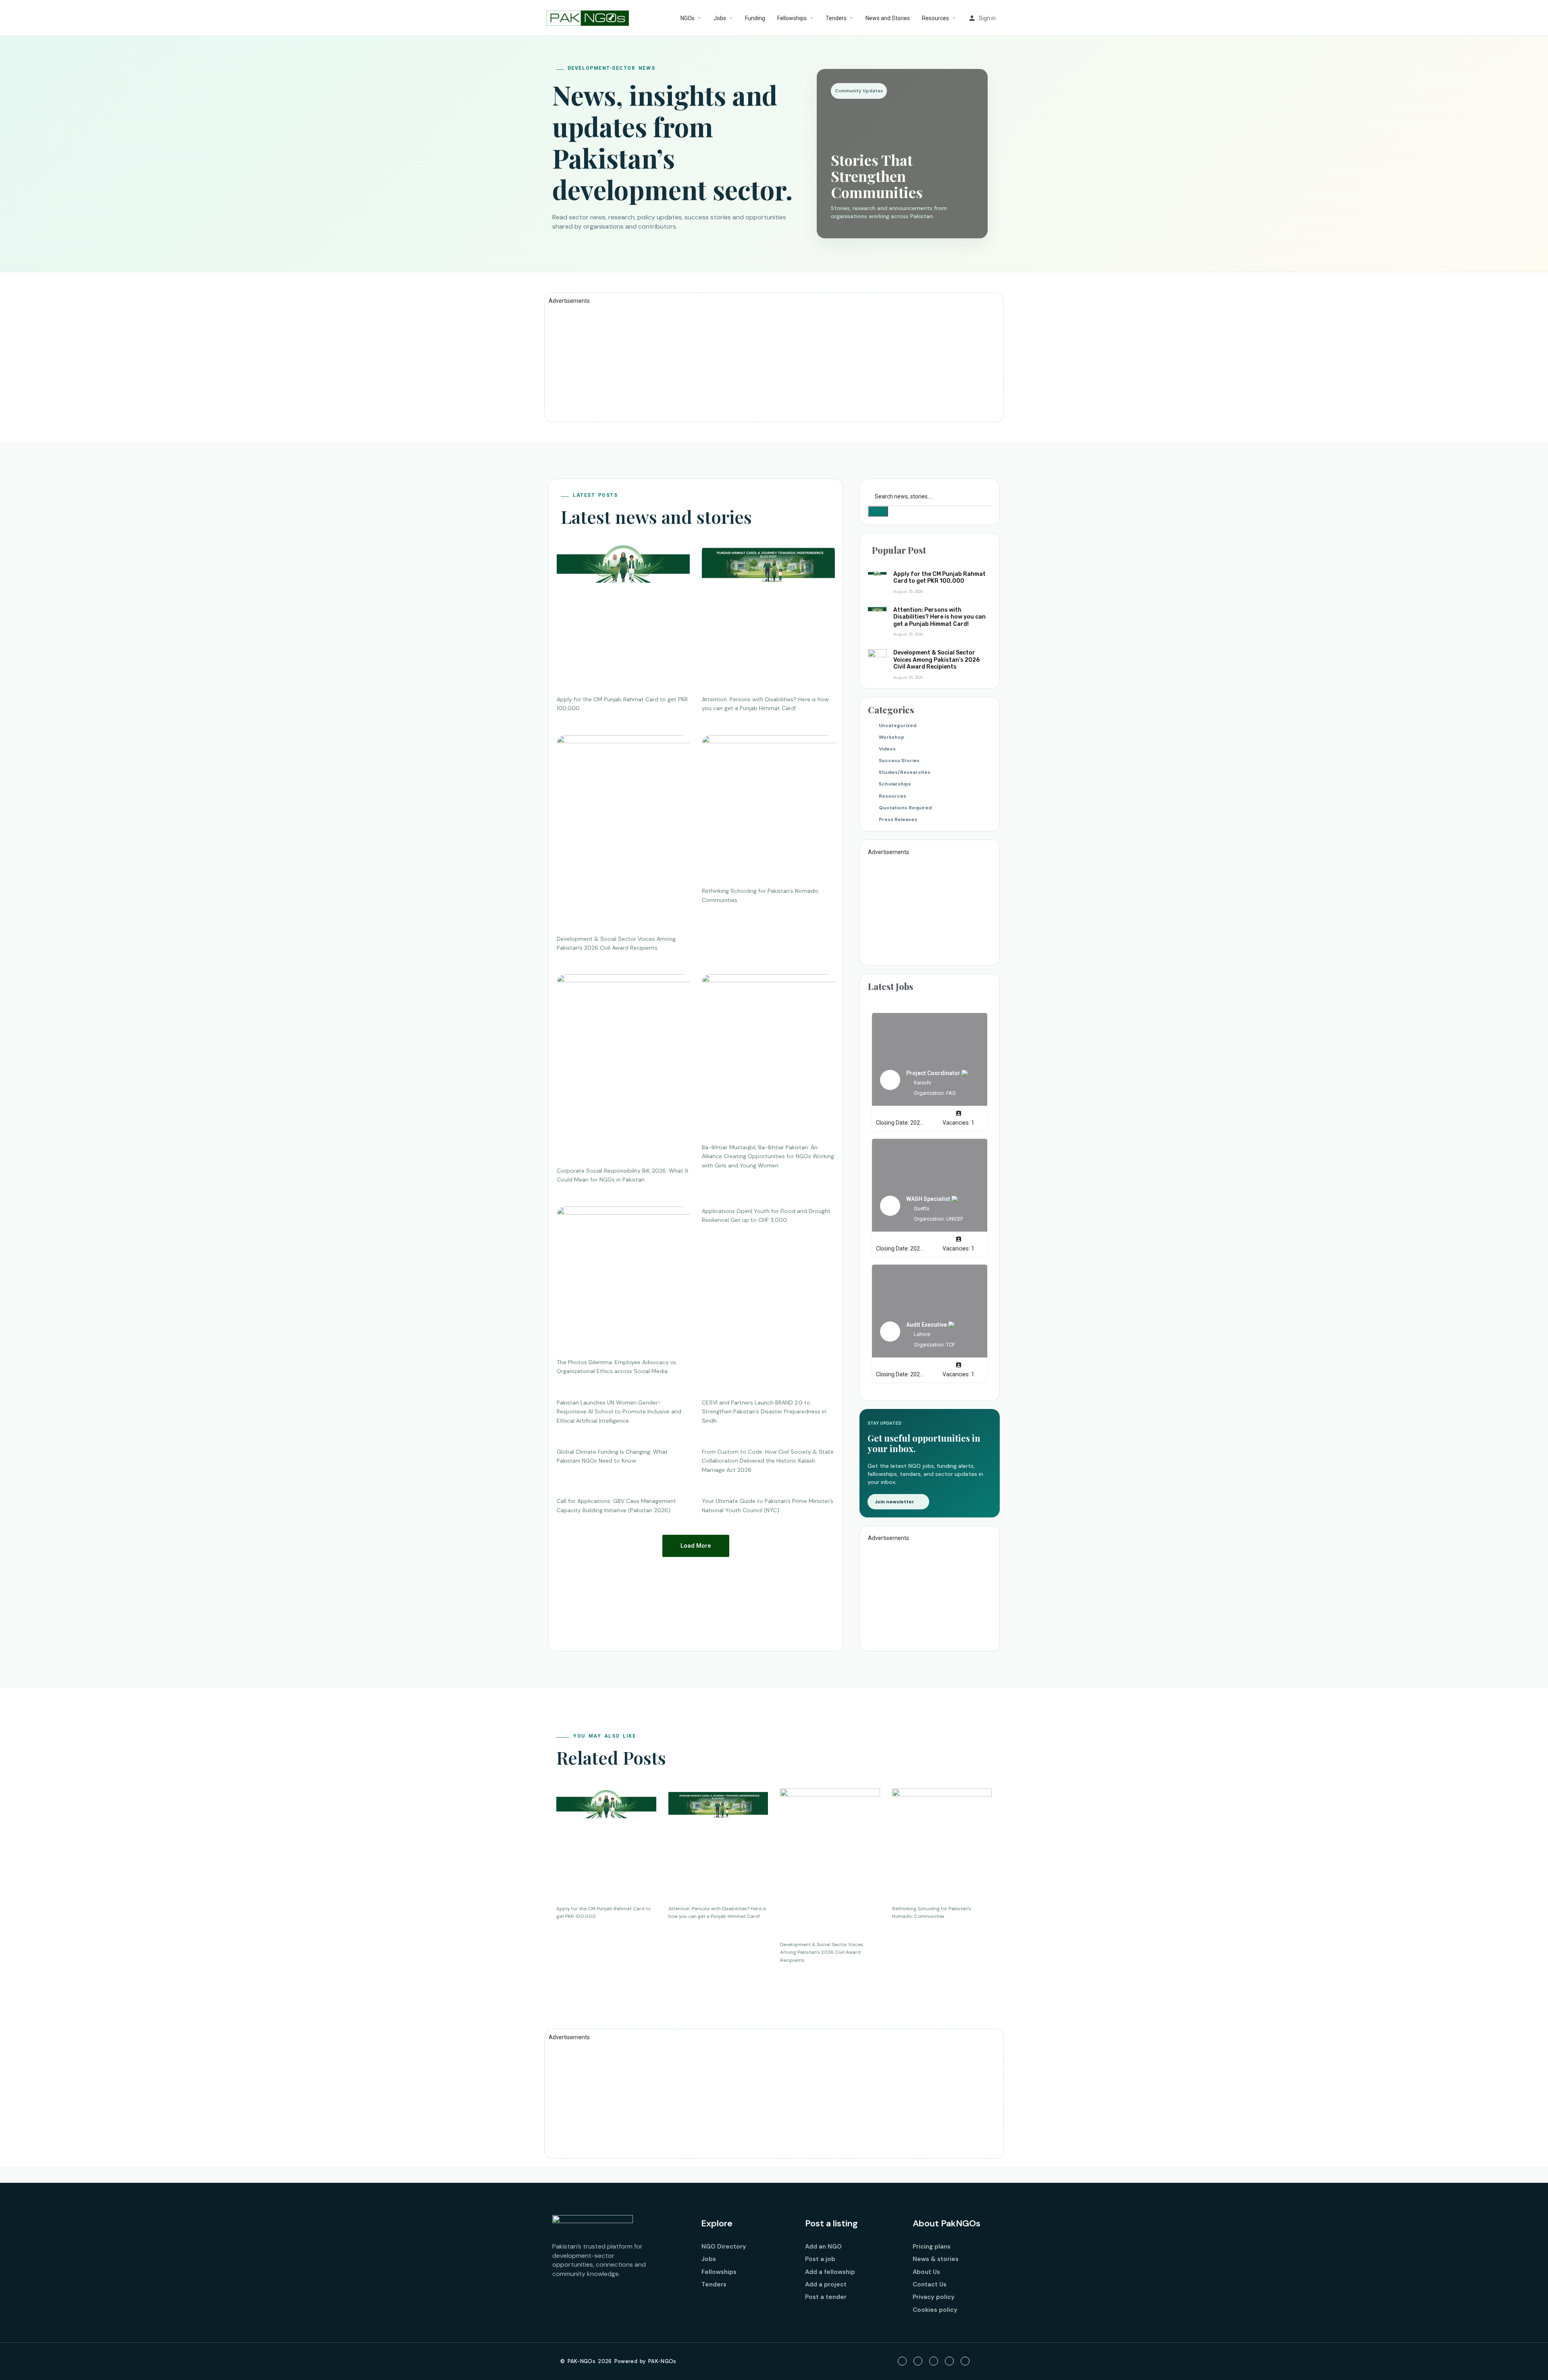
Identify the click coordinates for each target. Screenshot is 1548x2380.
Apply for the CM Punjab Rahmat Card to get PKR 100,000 (939, 578)
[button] (696, 1546)
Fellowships (792, 18)
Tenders (836, 18)
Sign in (987, 18)
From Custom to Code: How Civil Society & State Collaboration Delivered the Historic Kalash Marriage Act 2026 (768, 1461)
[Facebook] (902, 2361)
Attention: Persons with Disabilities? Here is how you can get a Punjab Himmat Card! (939, 617)
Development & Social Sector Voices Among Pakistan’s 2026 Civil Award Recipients (936, 660)
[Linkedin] (949, 2361)
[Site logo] (589, 17)
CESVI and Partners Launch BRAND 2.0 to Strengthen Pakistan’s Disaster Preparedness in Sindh (764, 1412)
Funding (755, 18)
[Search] (878, 511)
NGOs (688, 18)
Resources (935, 18)
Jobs (720, 18)
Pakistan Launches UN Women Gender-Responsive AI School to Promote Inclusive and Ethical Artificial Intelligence (619, 1412)
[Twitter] (918, 2361)
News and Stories (888, 18)
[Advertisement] (774, 361)
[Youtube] (934, 2361)
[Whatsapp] (965, 2361)
